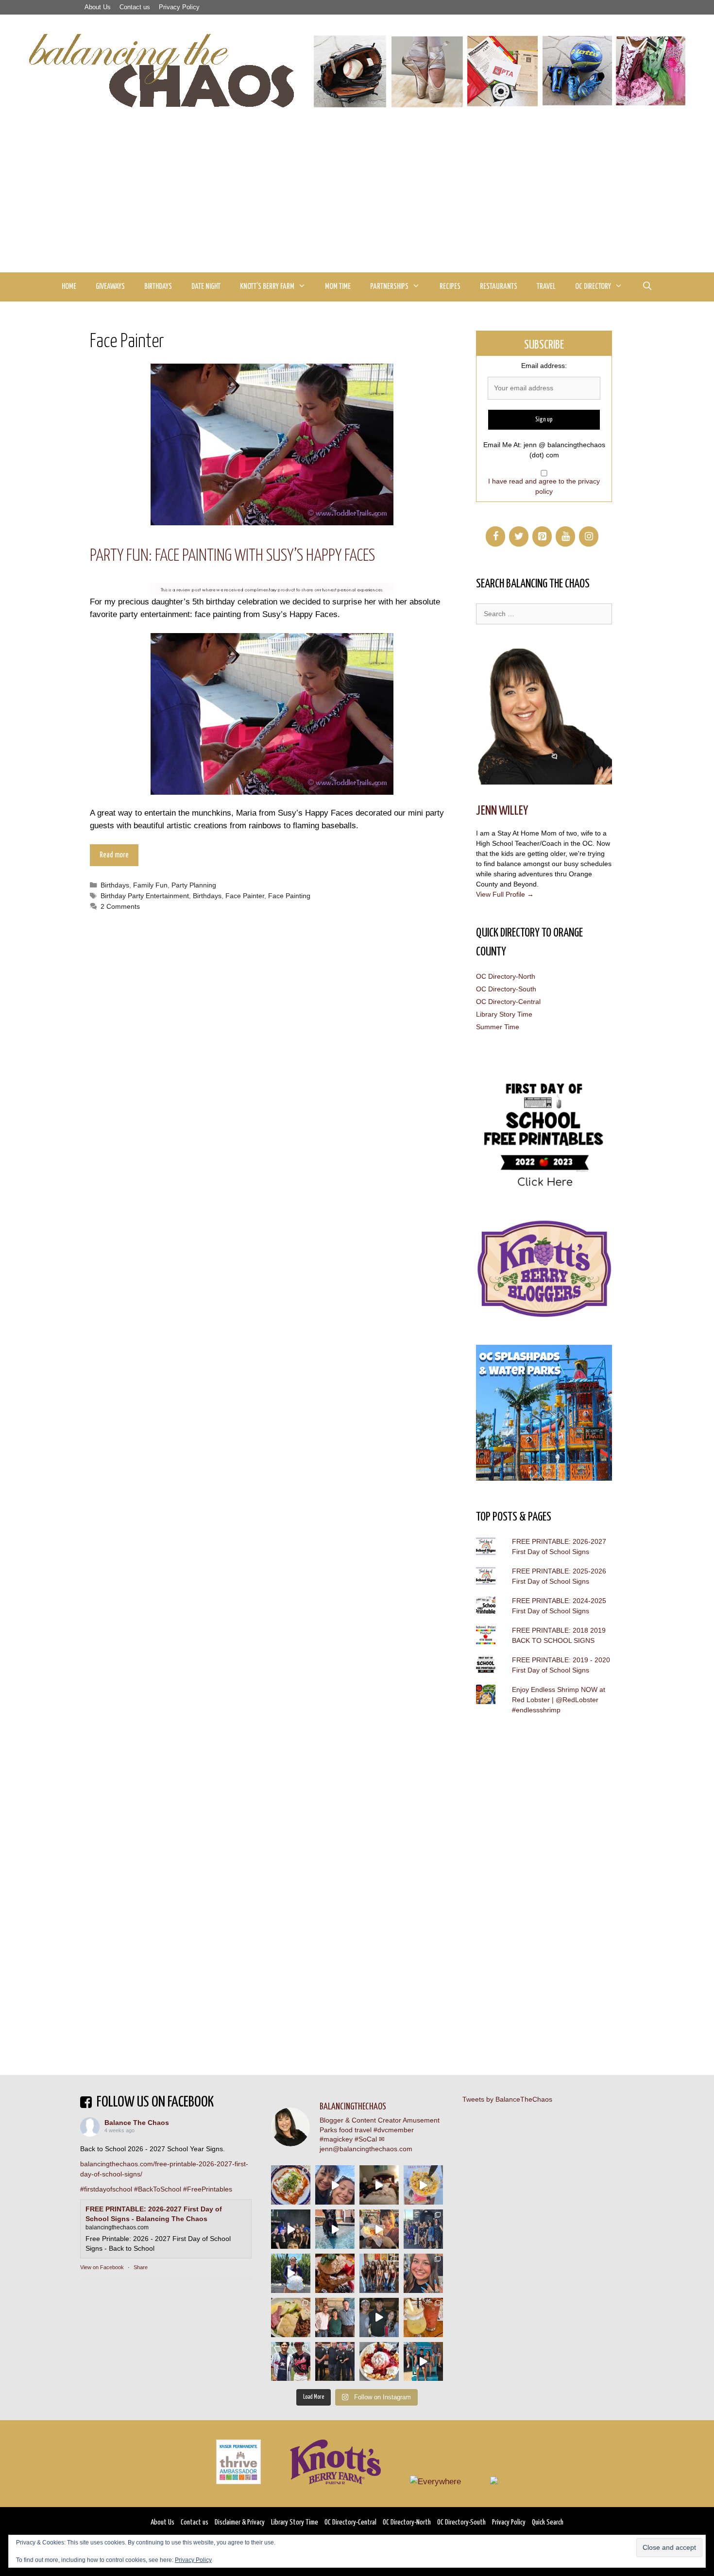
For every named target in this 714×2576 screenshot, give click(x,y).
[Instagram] (589, 536)
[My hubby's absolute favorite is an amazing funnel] (379, 2362)
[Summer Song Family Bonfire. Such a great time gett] (335, 2185)
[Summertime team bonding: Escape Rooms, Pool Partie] (379, 2273)
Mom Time (338, 287)
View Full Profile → (505, 894)
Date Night (206, 287)
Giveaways (110, 287)
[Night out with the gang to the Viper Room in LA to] (291, 2229)
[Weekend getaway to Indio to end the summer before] (379, 2185)
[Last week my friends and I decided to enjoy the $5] (423, 2185)
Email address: (544, 366)
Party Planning (194, 885)
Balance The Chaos (137, 2123)
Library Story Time (504, 1014)
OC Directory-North (506, 976)
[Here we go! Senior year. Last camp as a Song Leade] (291, 2273)
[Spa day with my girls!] (423, 2317)
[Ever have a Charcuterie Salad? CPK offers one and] (291, 2317)
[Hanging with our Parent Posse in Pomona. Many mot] (423, 2229)
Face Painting (289, 896)
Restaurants (499, 287)
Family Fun (150, 885)
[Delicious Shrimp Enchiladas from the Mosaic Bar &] (291, 2185)
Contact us (135, 7)
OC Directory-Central (508, 1002)
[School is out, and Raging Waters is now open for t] (423, 2362)
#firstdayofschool (106, 2189)
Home (69, 287)
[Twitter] (519, 536)
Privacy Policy (179, 7)
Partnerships (389, 287)
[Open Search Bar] (647, 287)
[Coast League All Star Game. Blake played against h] (291, 2362)
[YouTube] (565, 536)
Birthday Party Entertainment (145, 896)
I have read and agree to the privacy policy (544, 486)
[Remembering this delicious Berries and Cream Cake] (335, 2273)
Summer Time (498, 1027)
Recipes (450, 287)
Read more (114, 855)
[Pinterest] (542, 536)
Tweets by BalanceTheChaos (507, 2099)
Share (141, 2267)
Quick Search (548, 2522)
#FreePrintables (208, 2189)
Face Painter (245, 896)
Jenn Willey (502, 811)
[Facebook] (495, 536)
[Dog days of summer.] (335, 2229)
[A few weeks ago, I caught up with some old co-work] (335, 2317)
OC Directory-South (506, 989)
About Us (98, 7)
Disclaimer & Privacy (240, 2522)
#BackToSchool (158, 2189)
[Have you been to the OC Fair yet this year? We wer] (379, 2229)
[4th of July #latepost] (379, 2317)
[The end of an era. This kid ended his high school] (335, 2362)
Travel (546, 287)
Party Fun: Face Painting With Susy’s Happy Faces (232, 556)
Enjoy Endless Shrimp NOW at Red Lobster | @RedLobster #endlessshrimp (559, 1700)
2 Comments (120, 906)
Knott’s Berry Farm (267, 287)
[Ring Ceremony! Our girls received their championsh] (423, 2273)
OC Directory (593, 287)
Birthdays (158, 287)
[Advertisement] (357, 200)
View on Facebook (102, 2267)
